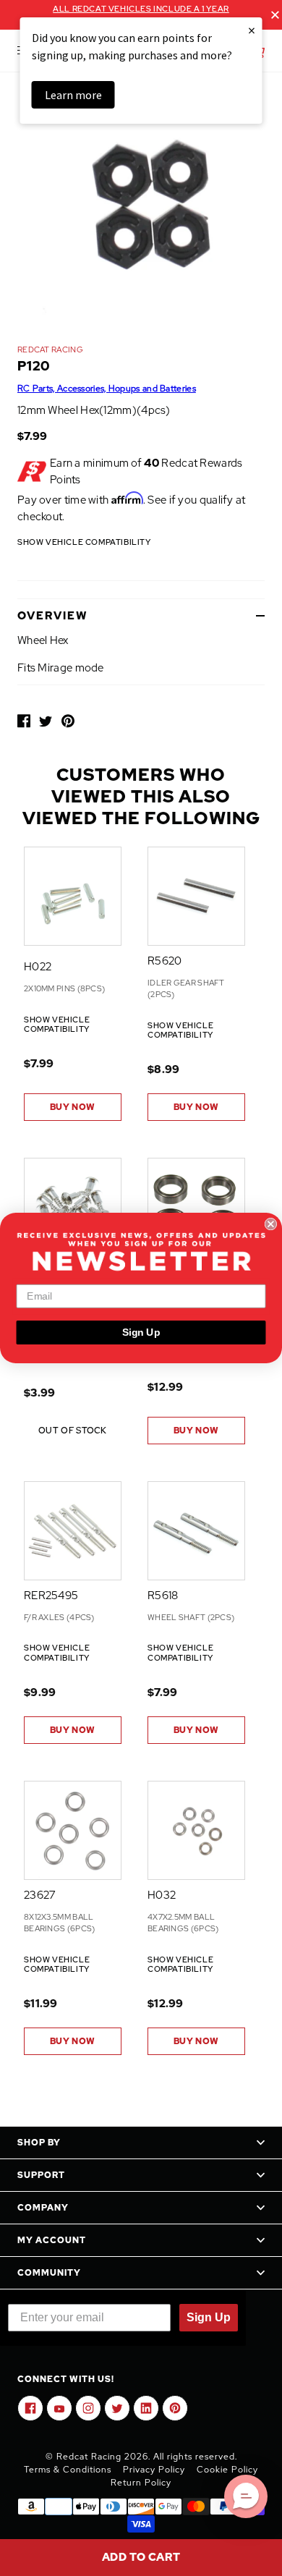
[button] (246, 2496)
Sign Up (141, 1333)
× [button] (252, 30)
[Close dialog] (271, 1224)
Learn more (73, 95)
